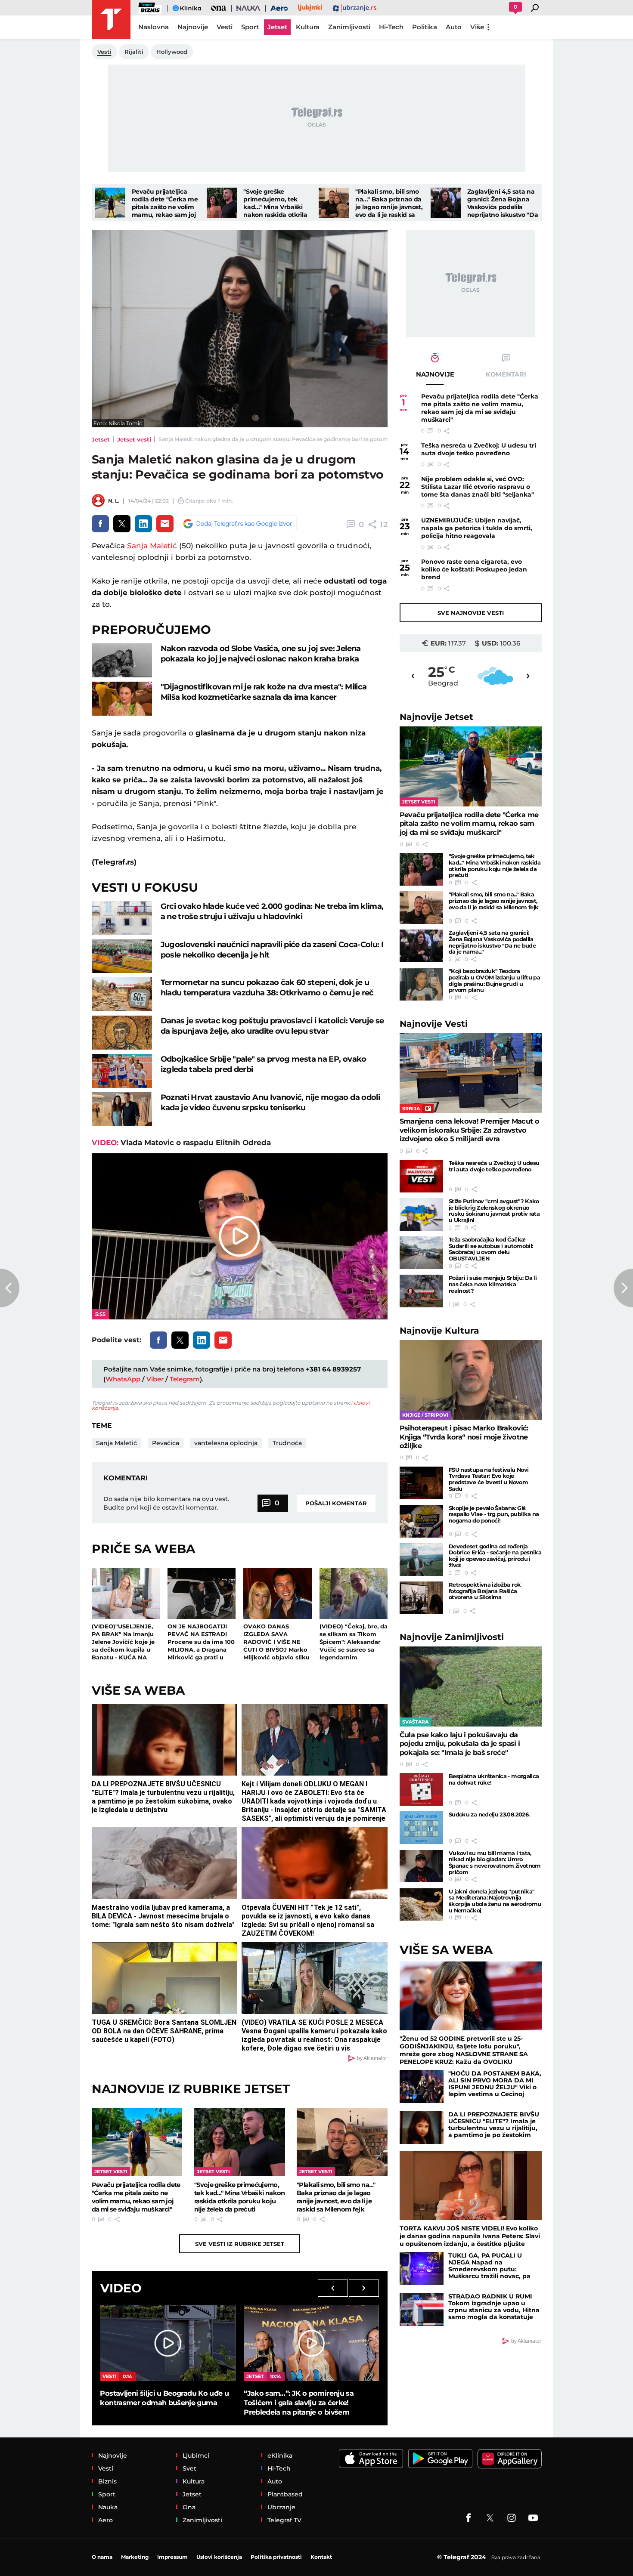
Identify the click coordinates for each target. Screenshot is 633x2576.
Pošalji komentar (336, 1503)
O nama (102, 2557)
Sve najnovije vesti (471, 613)
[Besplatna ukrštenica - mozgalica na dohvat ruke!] (421, 1789)
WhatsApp (123, 1379)
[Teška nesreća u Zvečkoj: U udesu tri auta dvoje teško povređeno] (421, 1176)
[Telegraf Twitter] (490, 2518)
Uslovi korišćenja (219, 2557)
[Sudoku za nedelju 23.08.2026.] (421, 1828)
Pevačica (166, 1443)
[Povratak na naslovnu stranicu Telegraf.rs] (111, 19)
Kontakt (321, 2557)
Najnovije (436, 717)
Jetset (101, 439)
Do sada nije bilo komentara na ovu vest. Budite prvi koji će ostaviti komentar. (166, 1503)
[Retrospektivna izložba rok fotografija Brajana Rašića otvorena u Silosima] (421, 1598)
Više (477, 27)
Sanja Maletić (152, 546)
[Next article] (623, 1288)
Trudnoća (287, 1443)
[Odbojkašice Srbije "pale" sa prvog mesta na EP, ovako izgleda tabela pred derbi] (122, 1071)
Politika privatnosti (276, 2557)
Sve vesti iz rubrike (240, 2244)
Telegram (185, 1379)
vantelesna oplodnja (226, 1443)
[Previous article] (10, 1288)
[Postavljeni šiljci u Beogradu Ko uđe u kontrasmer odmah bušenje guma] (168, 2343)
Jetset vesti (134, 439)
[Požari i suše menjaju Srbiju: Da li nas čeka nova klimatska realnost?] (421, 1291)
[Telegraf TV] (533, 2518)
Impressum (172, 2557)
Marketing (135, 2557)
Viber (155, 1379)
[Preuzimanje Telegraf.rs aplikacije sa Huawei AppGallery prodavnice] (510, 2459)
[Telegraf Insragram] (512, 2518)
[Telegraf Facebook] (469, 2518)
